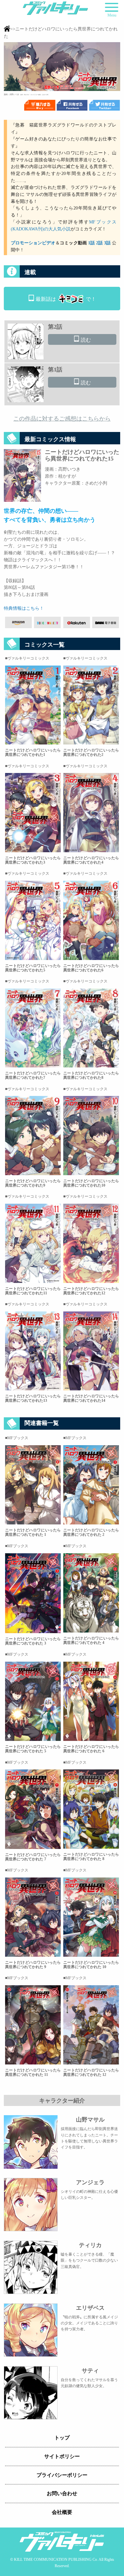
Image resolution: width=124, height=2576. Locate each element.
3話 (107, 243)
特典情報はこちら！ (24, 608)
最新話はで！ (66, 299)
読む (86, 340)
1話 (91, 243)
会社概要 (62, 2512)
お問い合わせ (62, 2493)
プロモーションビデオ (33, 243)
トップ (62, 2438)
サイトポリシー (62, 2456)
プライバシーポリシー (62, 2475)
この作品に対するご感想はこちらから (62, 419)
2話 (99, 243)
